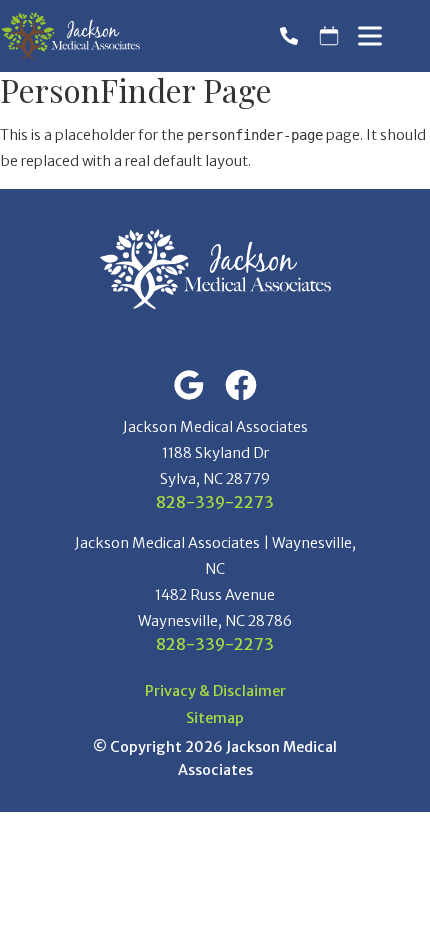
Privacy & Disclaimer (215, 691)
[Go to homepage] (70, 36)
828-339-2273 (215, 502)
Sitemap (215, 718)
